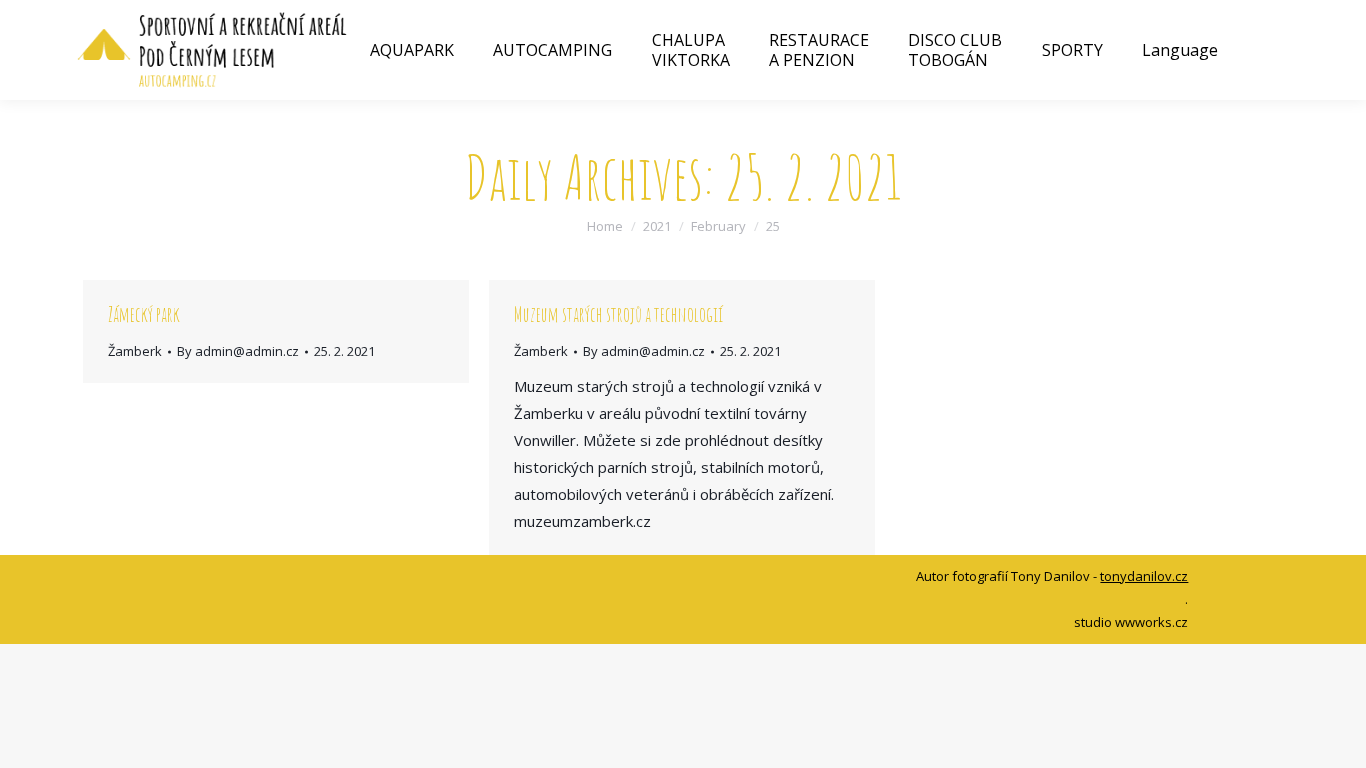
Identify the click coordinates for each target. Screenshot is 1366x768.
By (238, 351)
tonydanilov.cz (1144, 576)
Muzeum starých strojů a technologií (618, 314)
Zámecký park (144, 314)
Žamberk (135, 351)
